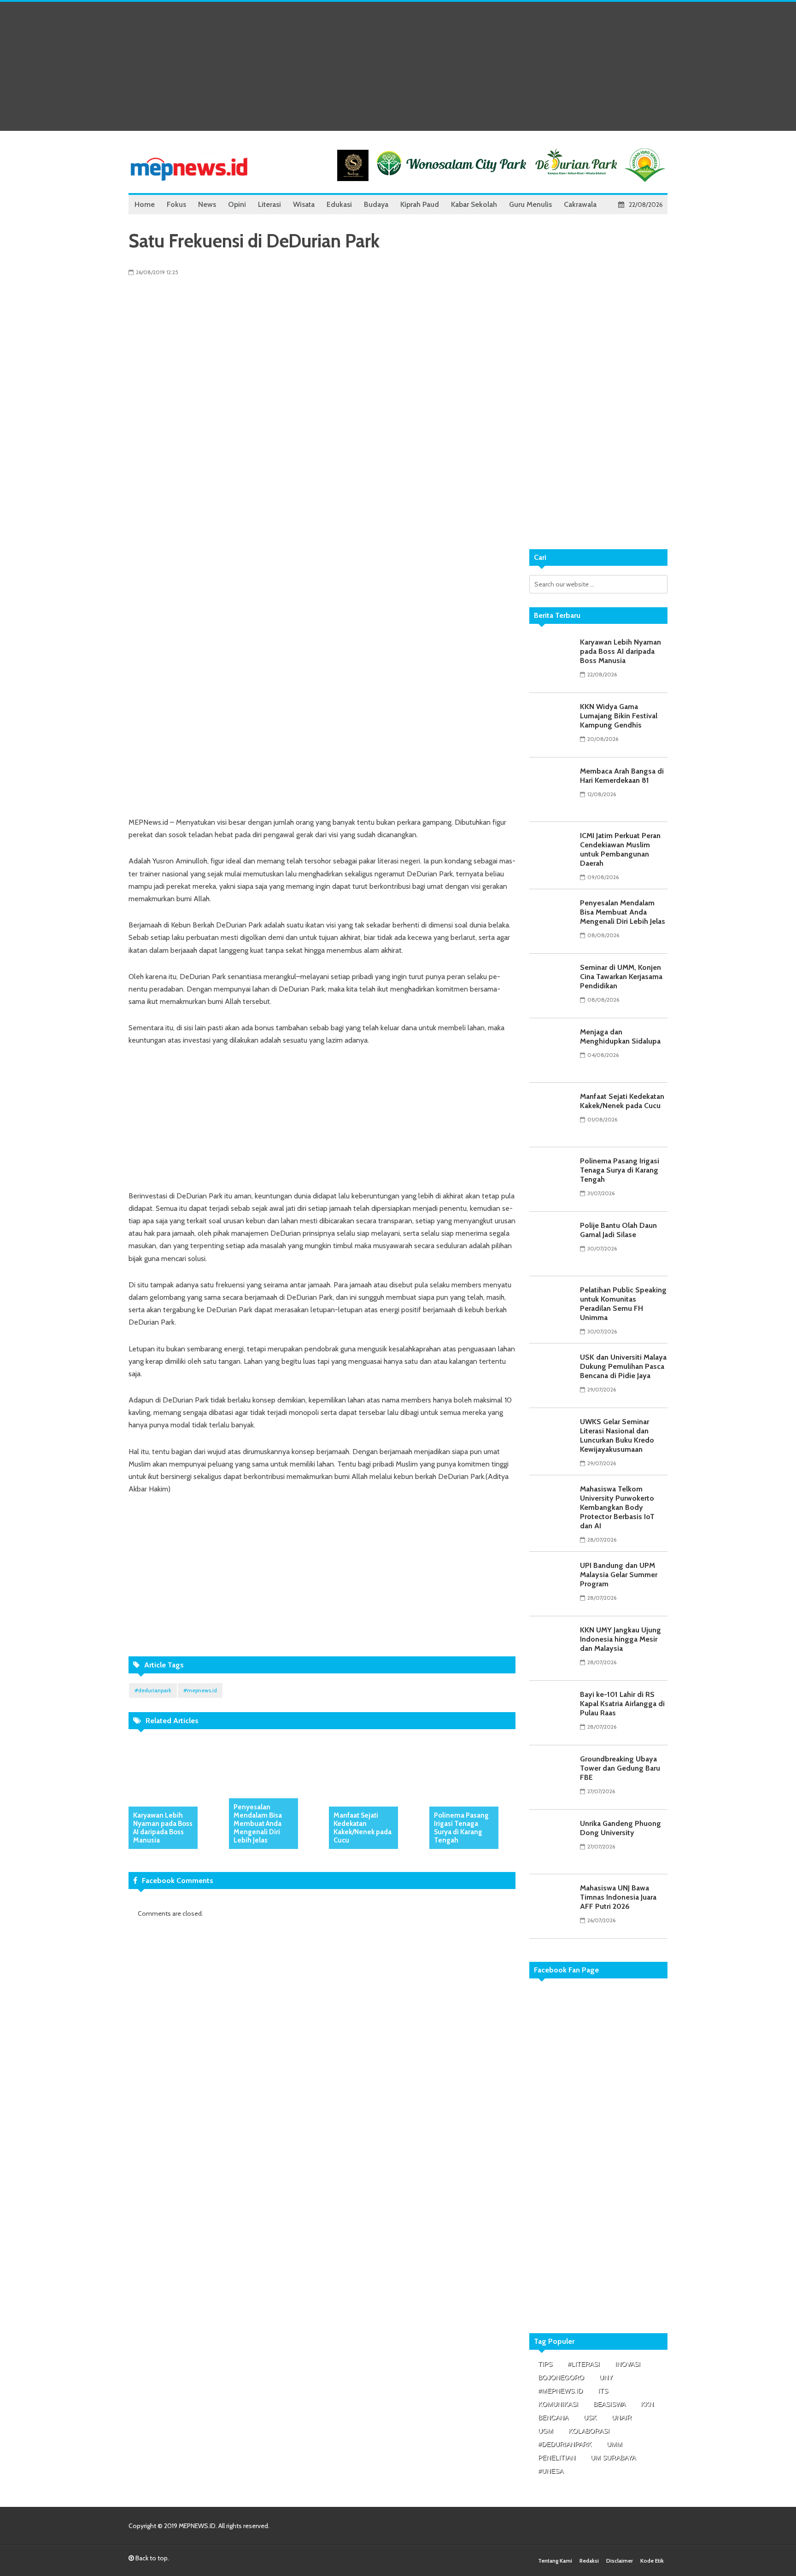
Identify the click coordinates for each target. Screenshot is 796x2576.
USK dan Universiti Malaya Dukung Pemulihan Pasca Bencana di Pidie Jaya (623, 1366)
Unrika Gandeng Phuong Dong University (620, 1828)
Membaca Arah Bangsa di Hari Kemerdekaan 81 (622, 776)
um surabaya (613, 2458)
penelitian (557, 2458)
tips (545, 2364)
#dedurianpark (153, 1690)
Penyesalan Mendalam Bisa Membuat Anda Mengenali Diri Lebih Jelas (258, 1824)
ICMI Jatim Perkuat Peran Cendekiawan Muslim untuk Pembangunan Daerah (620, 849)
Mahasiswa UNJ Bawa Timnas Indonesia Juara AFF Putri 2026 (618, 1897)
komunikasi (558, 2404)
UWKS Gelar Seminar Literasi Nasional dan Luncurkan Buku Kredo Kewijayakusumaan (617, 1435)
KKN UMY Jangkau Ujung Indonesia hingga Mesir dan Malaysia (620, 1639)
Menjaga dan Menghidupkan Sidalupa (620, 1036)
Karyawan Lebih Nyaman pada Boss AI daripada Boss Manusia (163, 1828)
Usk (590, 2418)
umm (615, 2444)
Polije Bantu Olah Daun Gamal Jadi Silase (618, 1230)
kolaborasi (589, 2431)
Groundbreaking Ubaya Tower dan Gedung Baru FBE (620, 1768)
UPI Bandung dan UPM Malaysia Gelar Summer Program (619, 1575)
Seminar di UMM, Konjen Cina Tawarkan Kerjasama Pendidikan (621, 977)
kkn (647, 2404)
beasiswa (609, 2404)
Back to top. (152, 2558)
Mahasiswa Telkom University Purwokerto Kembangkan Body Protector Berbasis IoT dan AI (617, 1507)
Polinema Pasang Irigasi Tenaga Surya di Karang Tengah (461, 1828)
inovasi (628, 2364)
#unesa (551, 2471)
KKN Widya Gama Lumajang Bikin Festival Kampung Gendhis (619, 716)
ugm (546, 2431)
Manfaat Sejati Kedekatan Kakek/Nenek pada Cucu (363, 1828)
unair (622, 2418)
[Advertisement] (398, 66)
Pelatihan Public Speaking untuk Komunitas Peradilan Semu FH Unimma (623, 1304)
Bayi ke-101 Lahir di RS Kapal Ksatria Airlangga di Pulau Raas (622, 1704)
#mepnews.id (200, 1690)
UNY (606, 2377)
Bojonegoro (561, 2377)
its (603, 2391)
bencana (553, 2418)
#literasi (584, 2364)
